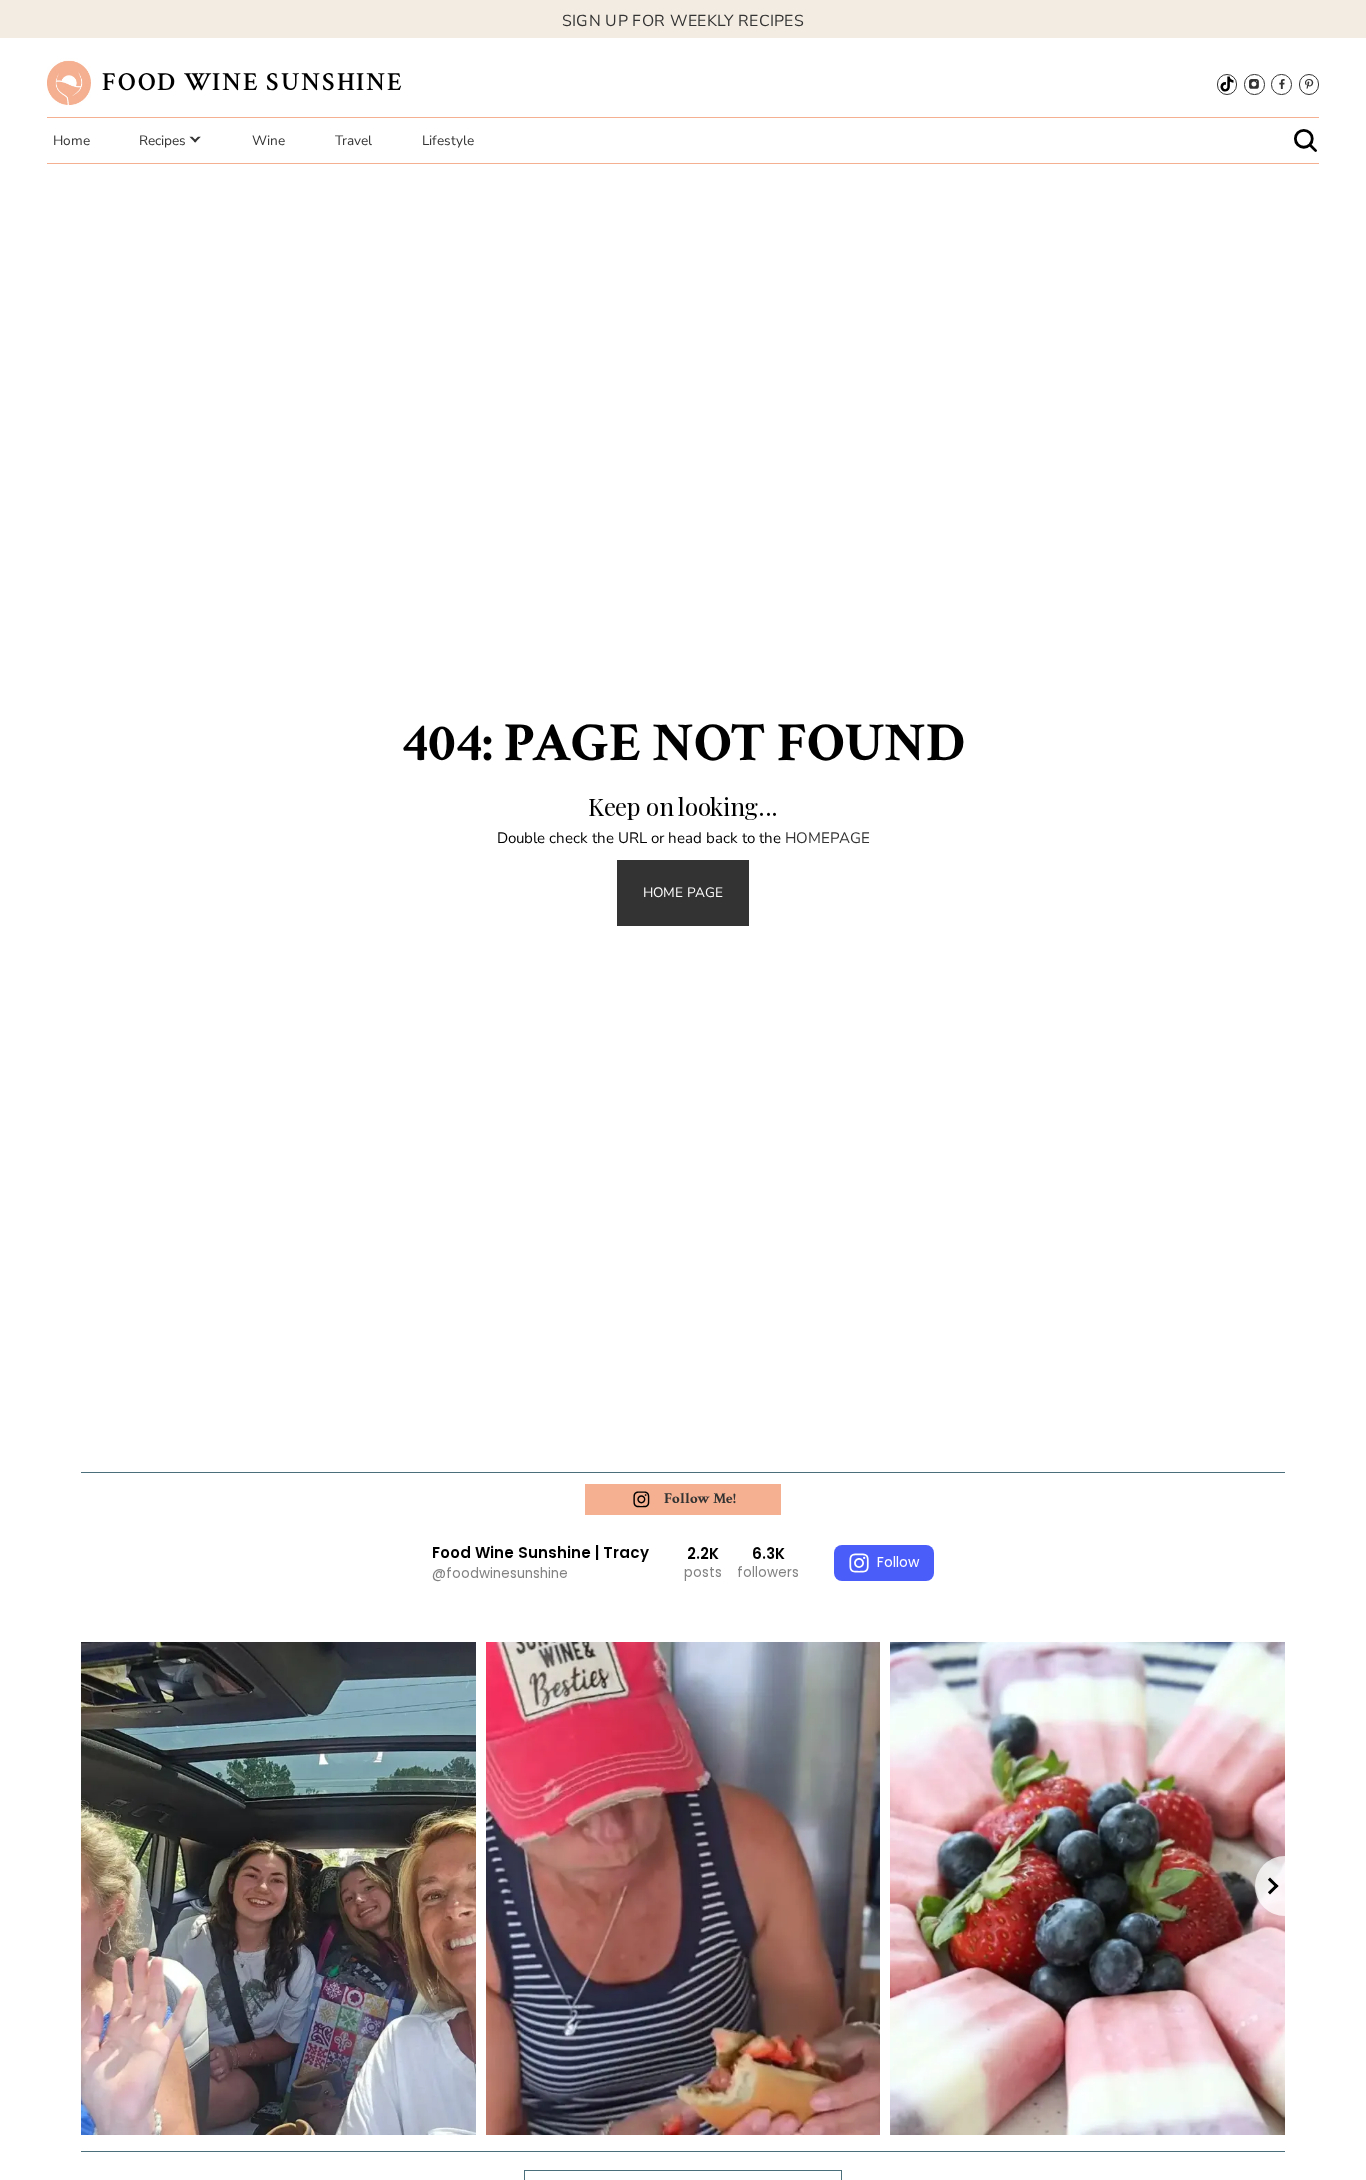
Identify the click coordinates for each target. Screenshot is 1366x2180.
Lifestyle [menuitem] (448, 140)
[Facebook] (1281, 84)
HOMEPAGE (827, 838)
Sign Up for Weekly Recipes (683, 21)
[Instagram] (1254, 84)
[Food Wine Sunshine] (69, 82)
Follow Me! (700, 1498)
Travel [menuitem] (353, 140)
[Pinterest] (1309, 84)
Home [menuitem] (71, 140)
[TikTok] (1227, 84)
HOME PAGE (683, 892)
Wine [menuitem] (268, 140)
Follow (898, 1562)
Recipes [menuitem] (162, 140)
